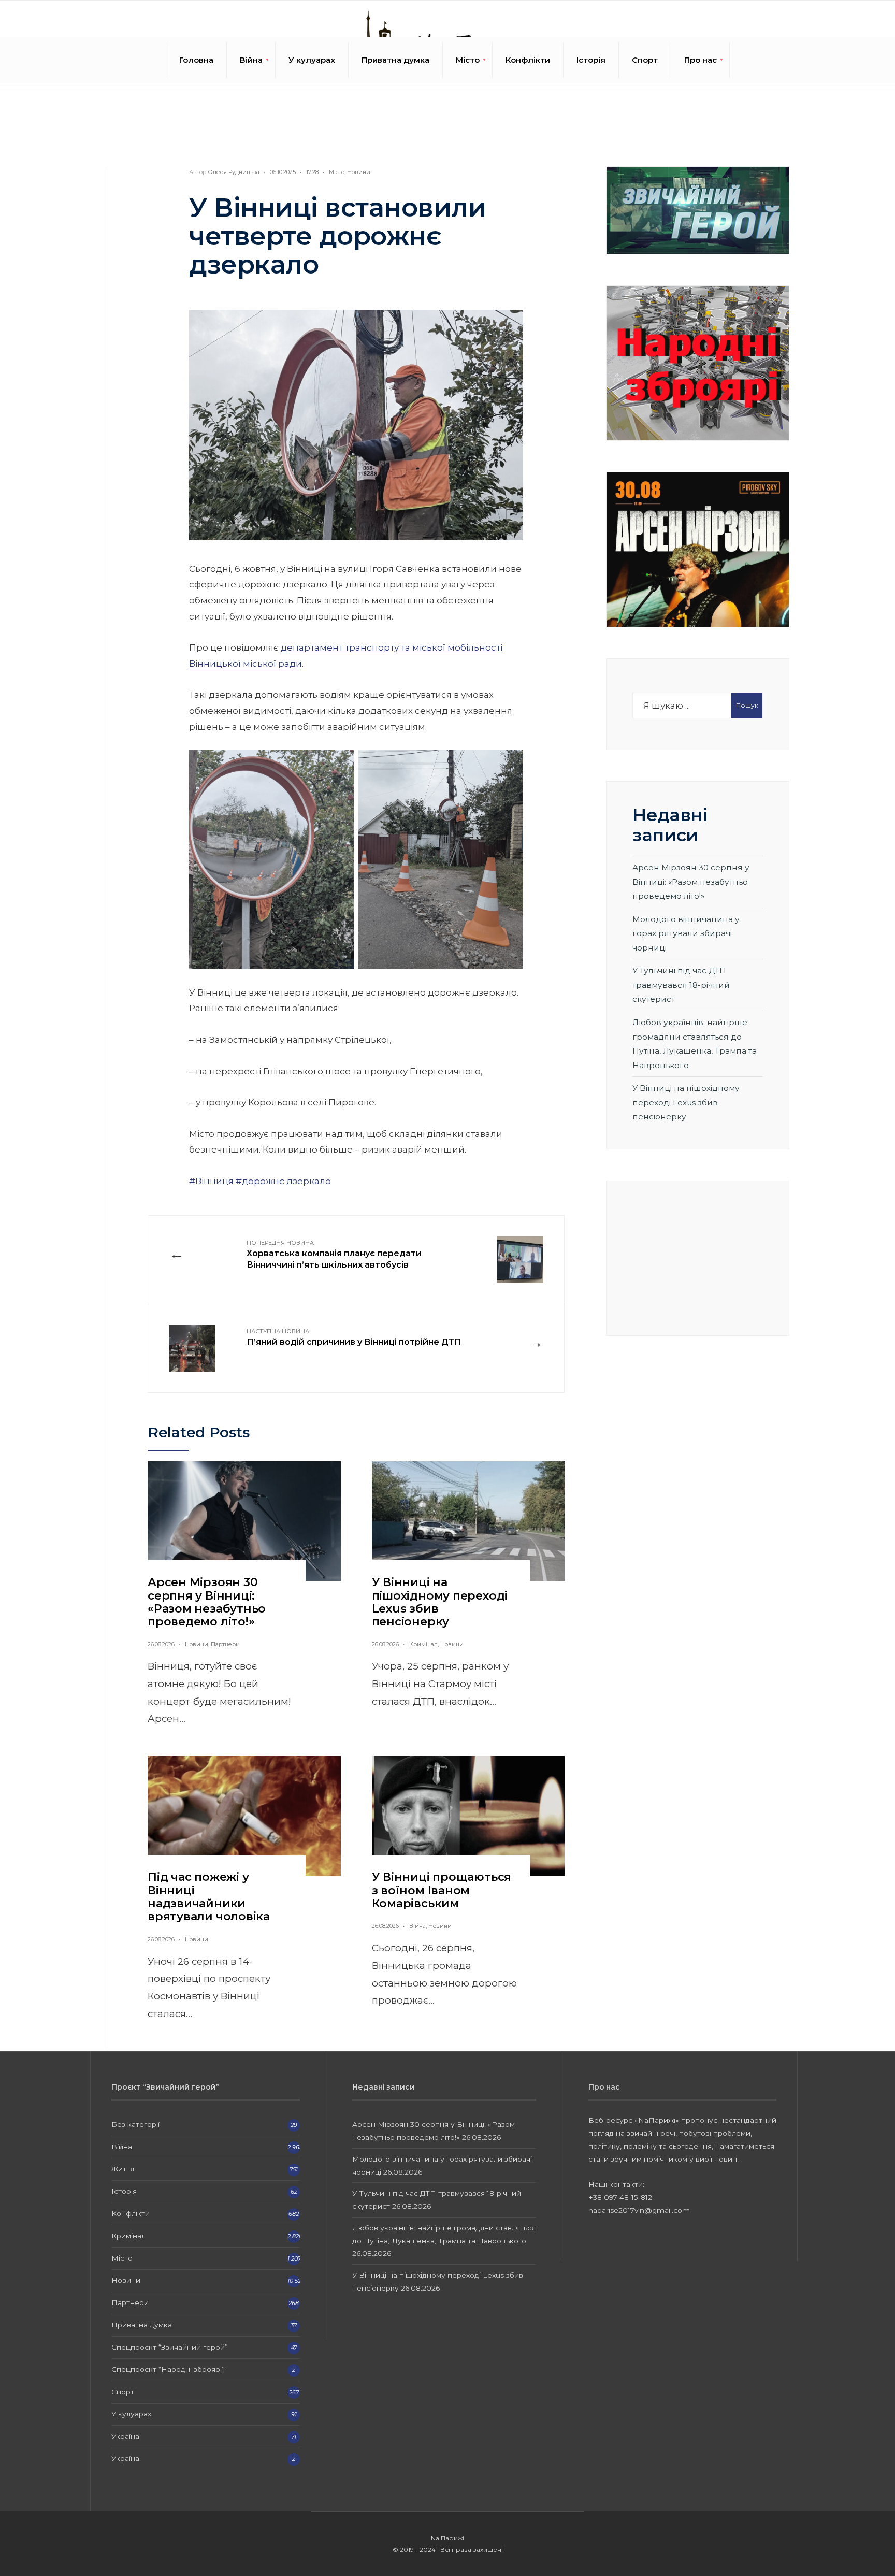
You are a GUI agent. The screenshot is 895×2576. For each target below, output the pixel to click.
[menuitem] (251, 60)
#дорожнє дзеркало (283, 1181)
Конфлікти (528, 60)
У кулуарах (312, 60)
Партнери (225, 1644)
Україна (125, 2436)
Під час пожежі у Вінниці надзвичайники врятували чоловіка (209, 1897)
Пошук (747, 705)
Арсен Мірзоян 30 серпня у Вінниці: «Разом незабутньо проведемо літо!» (207, 1602)
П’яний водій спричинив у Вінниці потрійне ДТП (354, 1337)
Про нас (701, 60)
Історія (591, 60)
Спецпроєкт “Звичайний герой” (170, 2347)
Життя (123, 2169)
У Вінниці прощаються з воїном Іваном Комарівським (442, 1890)
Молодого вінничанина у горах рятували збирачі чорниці (686, 933)
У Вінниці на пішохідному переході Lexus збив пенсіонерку (440, 1602)
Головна (196, 60)
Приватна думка (395, 60)
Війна (251, 60)
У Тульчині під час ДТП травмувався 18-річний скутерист (681, 985)
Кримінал (423, 1644)
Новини (359, 172)
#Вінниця (211, 1181)
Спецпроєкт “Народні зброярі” (168, 2369)
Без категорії (135, 2124)
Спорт (645, 60)
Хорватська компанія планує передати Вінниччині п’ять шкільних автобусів (334, 1255)
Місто (468, 60)
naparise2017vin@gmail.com (639, 2210)
